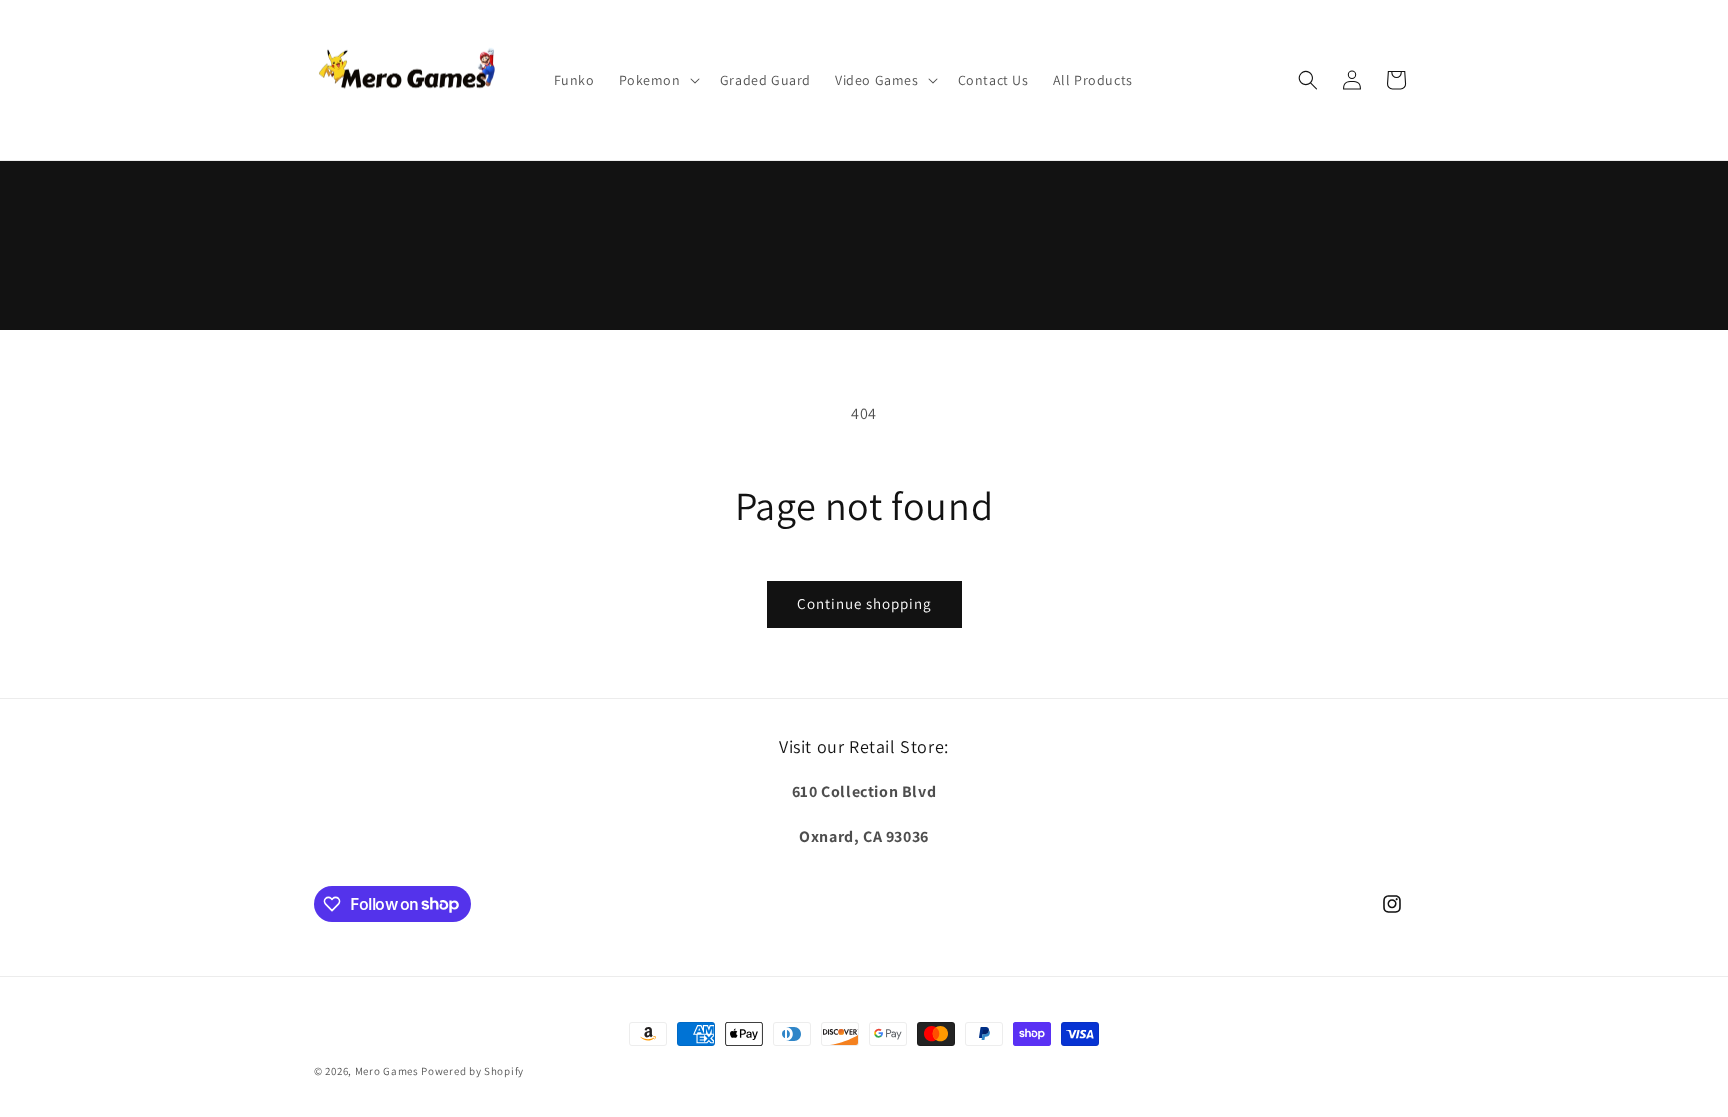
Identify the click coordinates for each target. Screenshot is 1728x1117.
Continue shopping (864, 603)
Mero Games (387, 1071)
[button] (657, 80)
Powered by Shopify (472, 1071)
